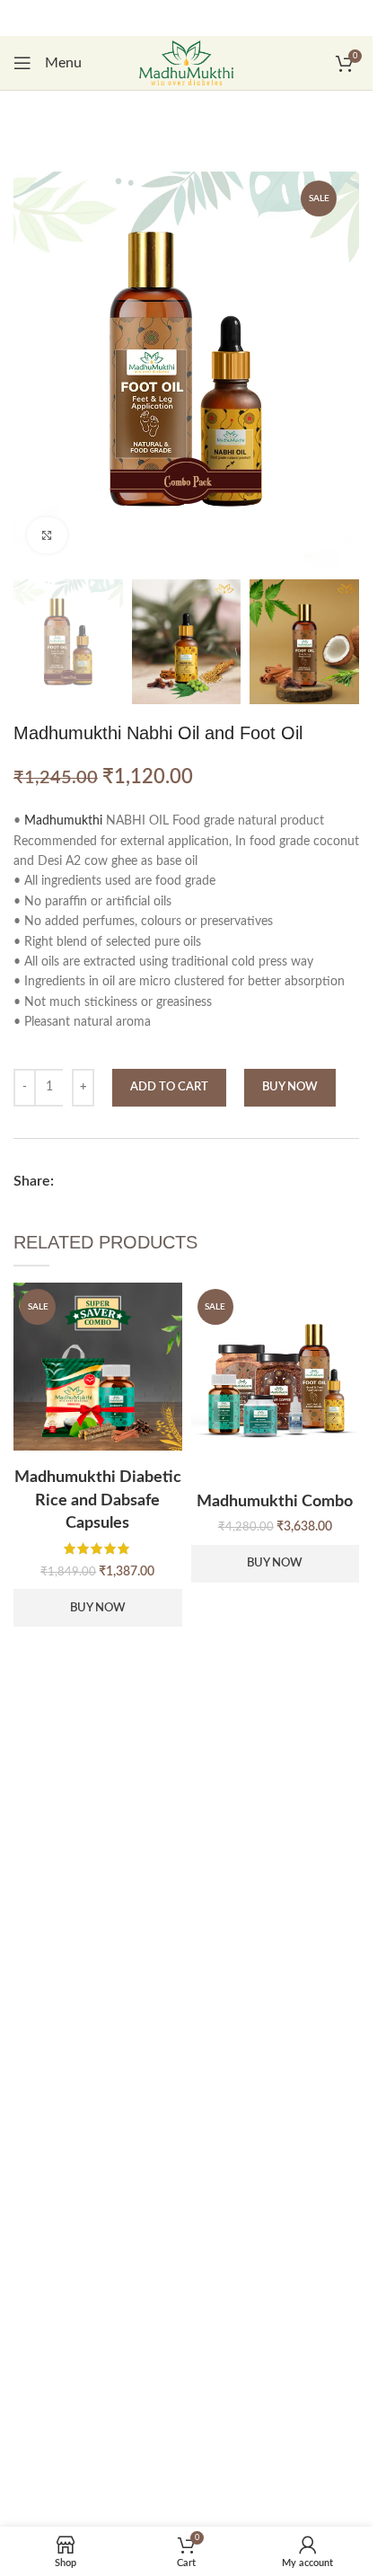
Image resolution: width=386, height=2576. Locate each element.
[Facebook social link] (73, 1181)
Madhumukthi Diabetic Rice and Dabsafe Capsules (98, 1500)
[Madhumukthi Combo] (276, 1379)
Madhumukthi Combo (275, 1502)
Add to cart (169, 1087)
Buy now (290, 1087)
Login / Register (196, 33)
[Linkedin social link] (101, 1181)
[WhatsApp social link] (130, 1181)
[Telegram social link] (159, 1181)
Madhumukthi (63, 821)
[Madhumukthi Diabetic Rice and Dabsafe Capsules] (98, 1367)
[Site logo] (187, 63)
